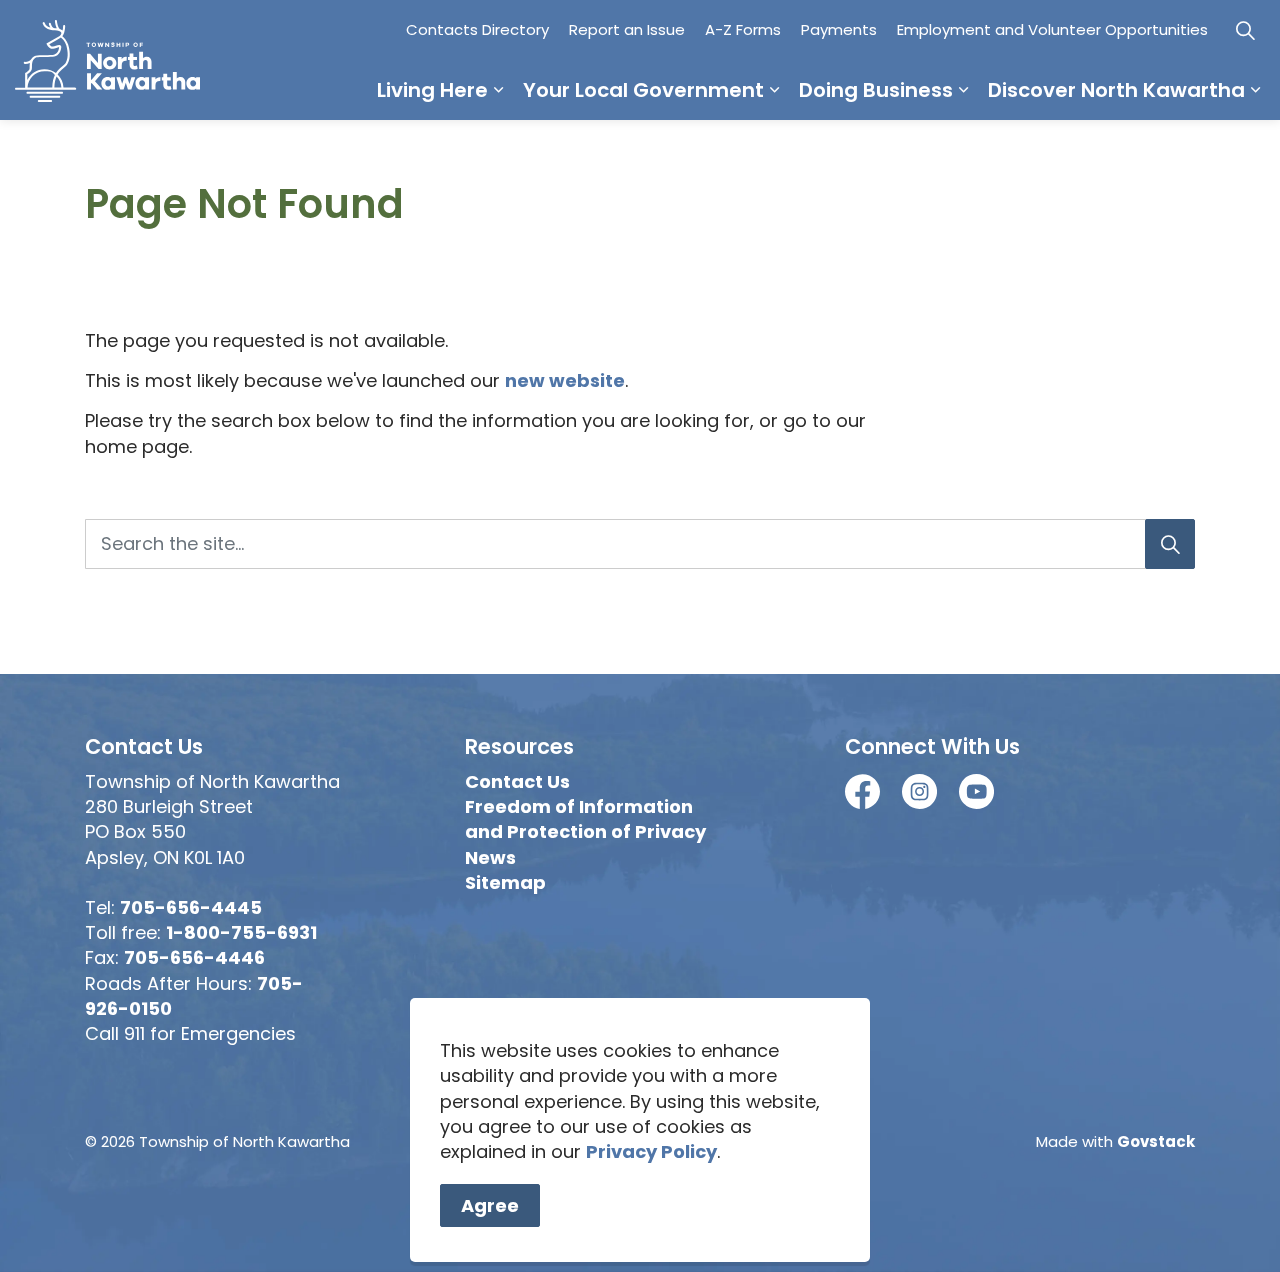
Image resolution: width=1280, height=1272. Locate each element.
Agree (490, 1205)
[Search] (1170, 544)
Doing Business (876, 90)
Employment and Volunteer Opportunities (1052, 29)
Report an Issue (627, 29)
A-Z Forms (743, 29)
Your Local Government (643, 90)
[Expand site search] (1245, 30)
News (490, 857)
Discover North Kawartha (1116, 90)
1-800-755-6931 (241, 932)
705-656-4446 (194, 957)
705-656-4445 (191, 907)
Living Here (432, 90)
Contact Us (517, 781)
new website (565, 380)
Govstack (1156, 1141)
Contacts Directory (477, 29)
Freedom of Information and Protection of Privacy (585, 819)
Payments (839, 29)
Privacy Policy (651, 1151)
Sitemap (505, 882)
